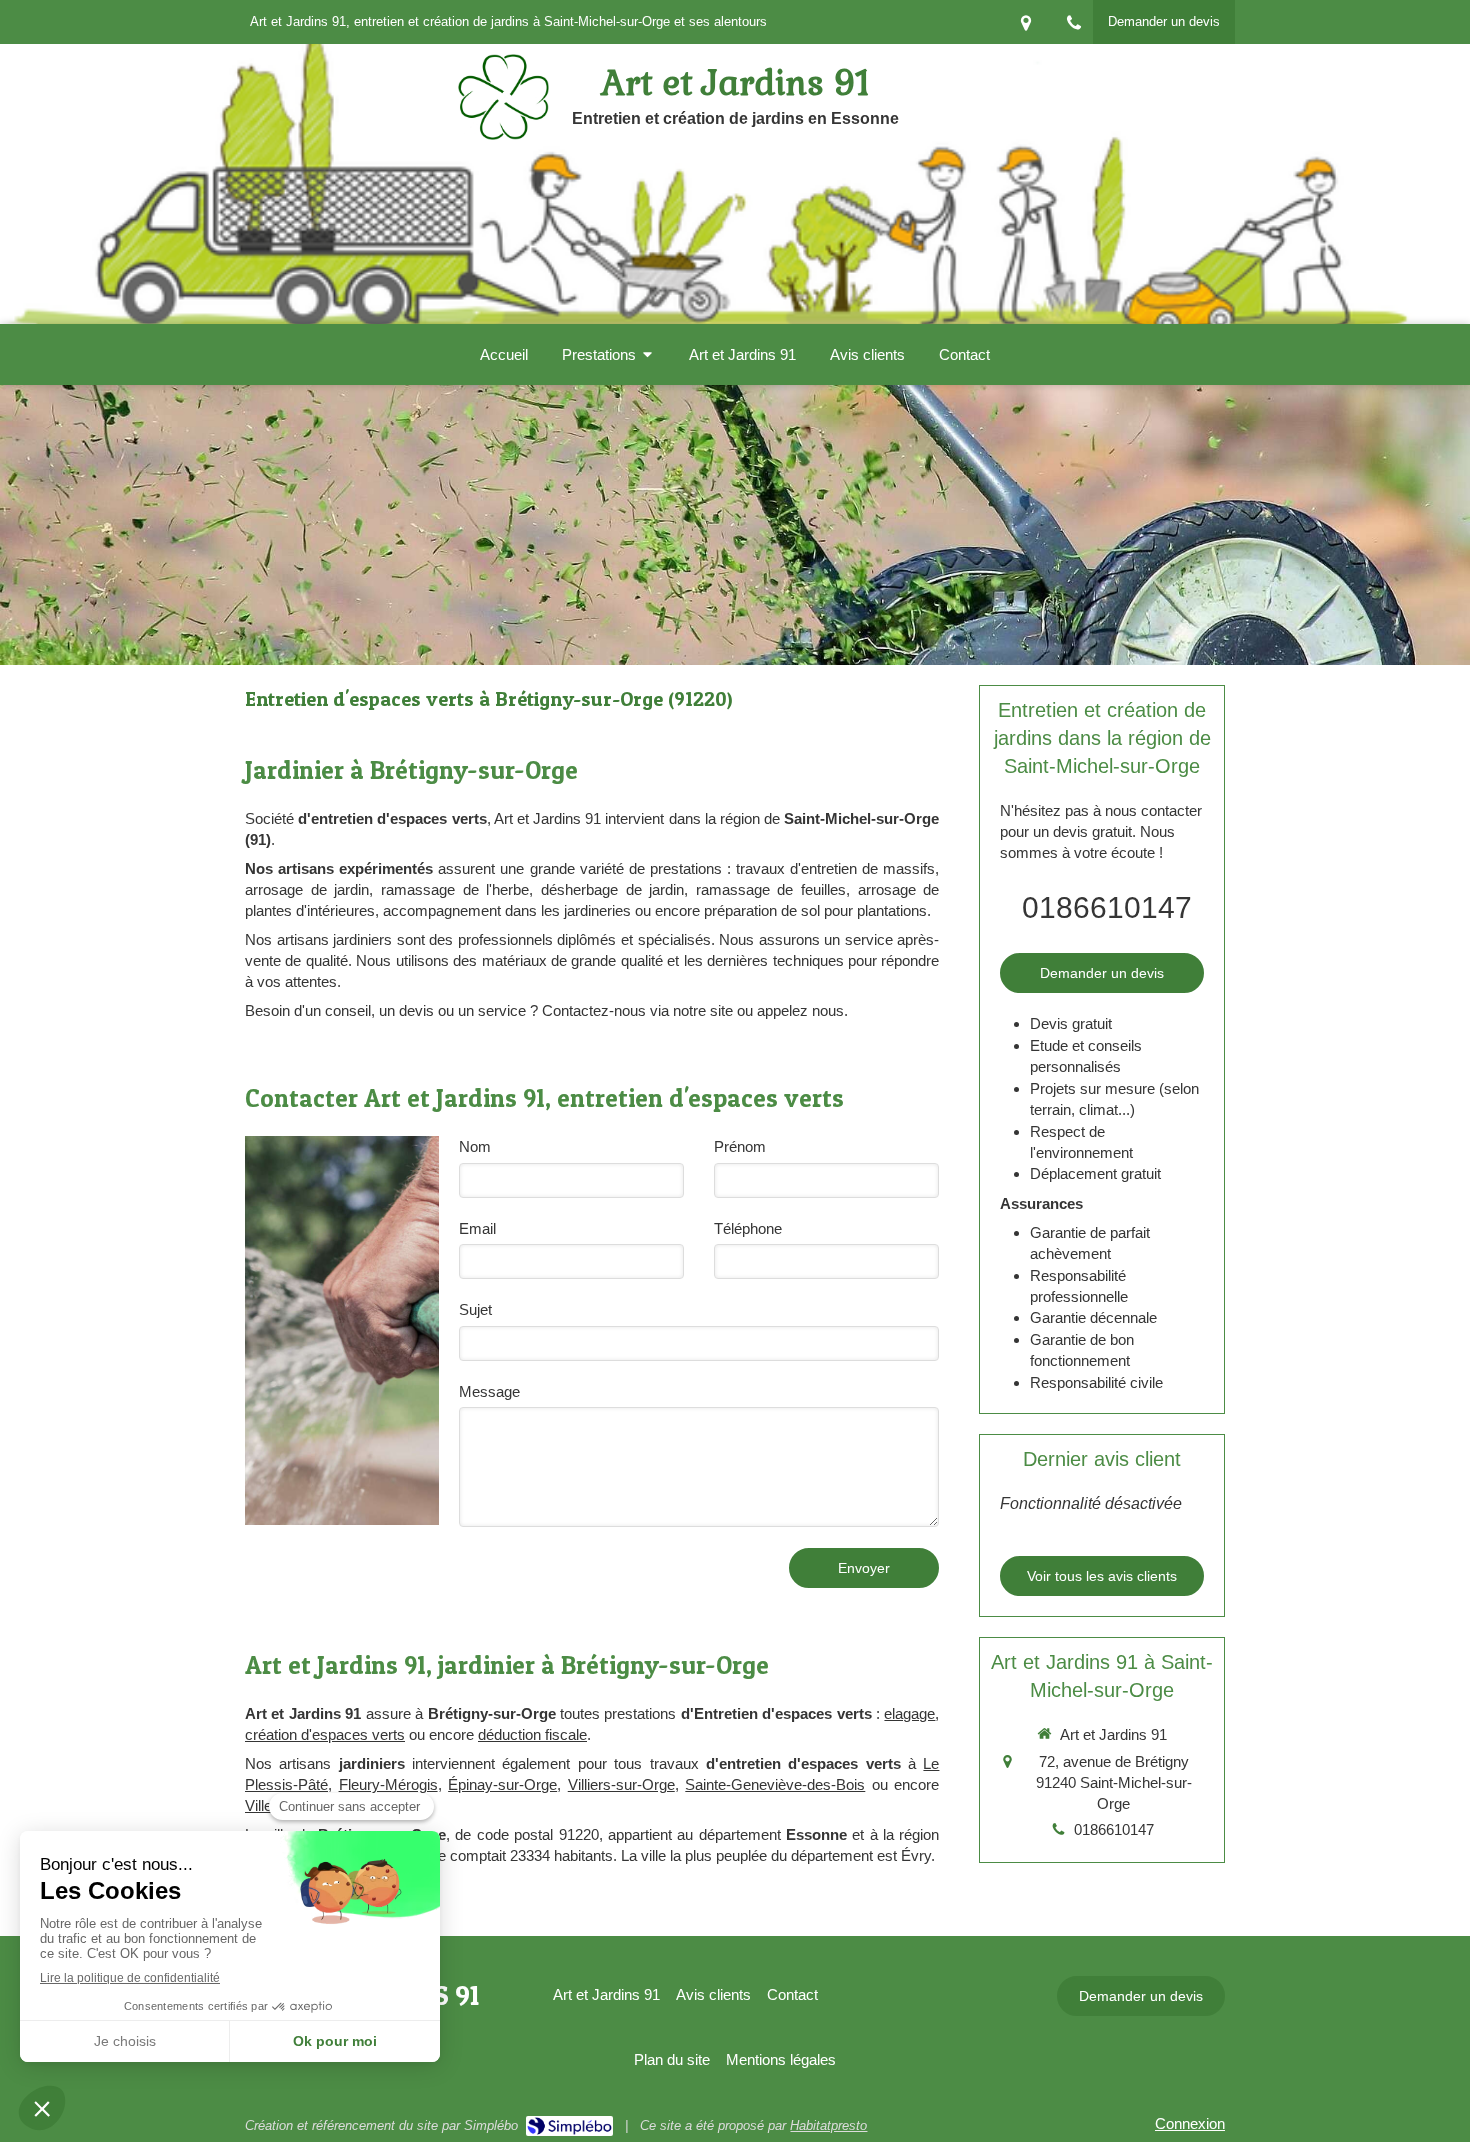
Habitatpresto (828, 2125)
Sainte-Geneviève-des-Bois (775, 1784)
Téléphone (748, 1228)
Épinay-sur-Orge (502, 1784)
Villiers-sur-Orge (621, 1784)
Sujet (475, 1309)
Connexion (1190, 2123)
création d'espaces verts (325, 1734)
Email (477, 1228)
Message (489, 1391)
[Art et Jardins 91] (503, 134)
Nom (475, 1146)
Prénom (740, 1146)
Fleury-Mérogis (388, 1784)
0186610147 (1107, 907)
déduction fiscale (532, 1734)
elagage (909, 1713)
